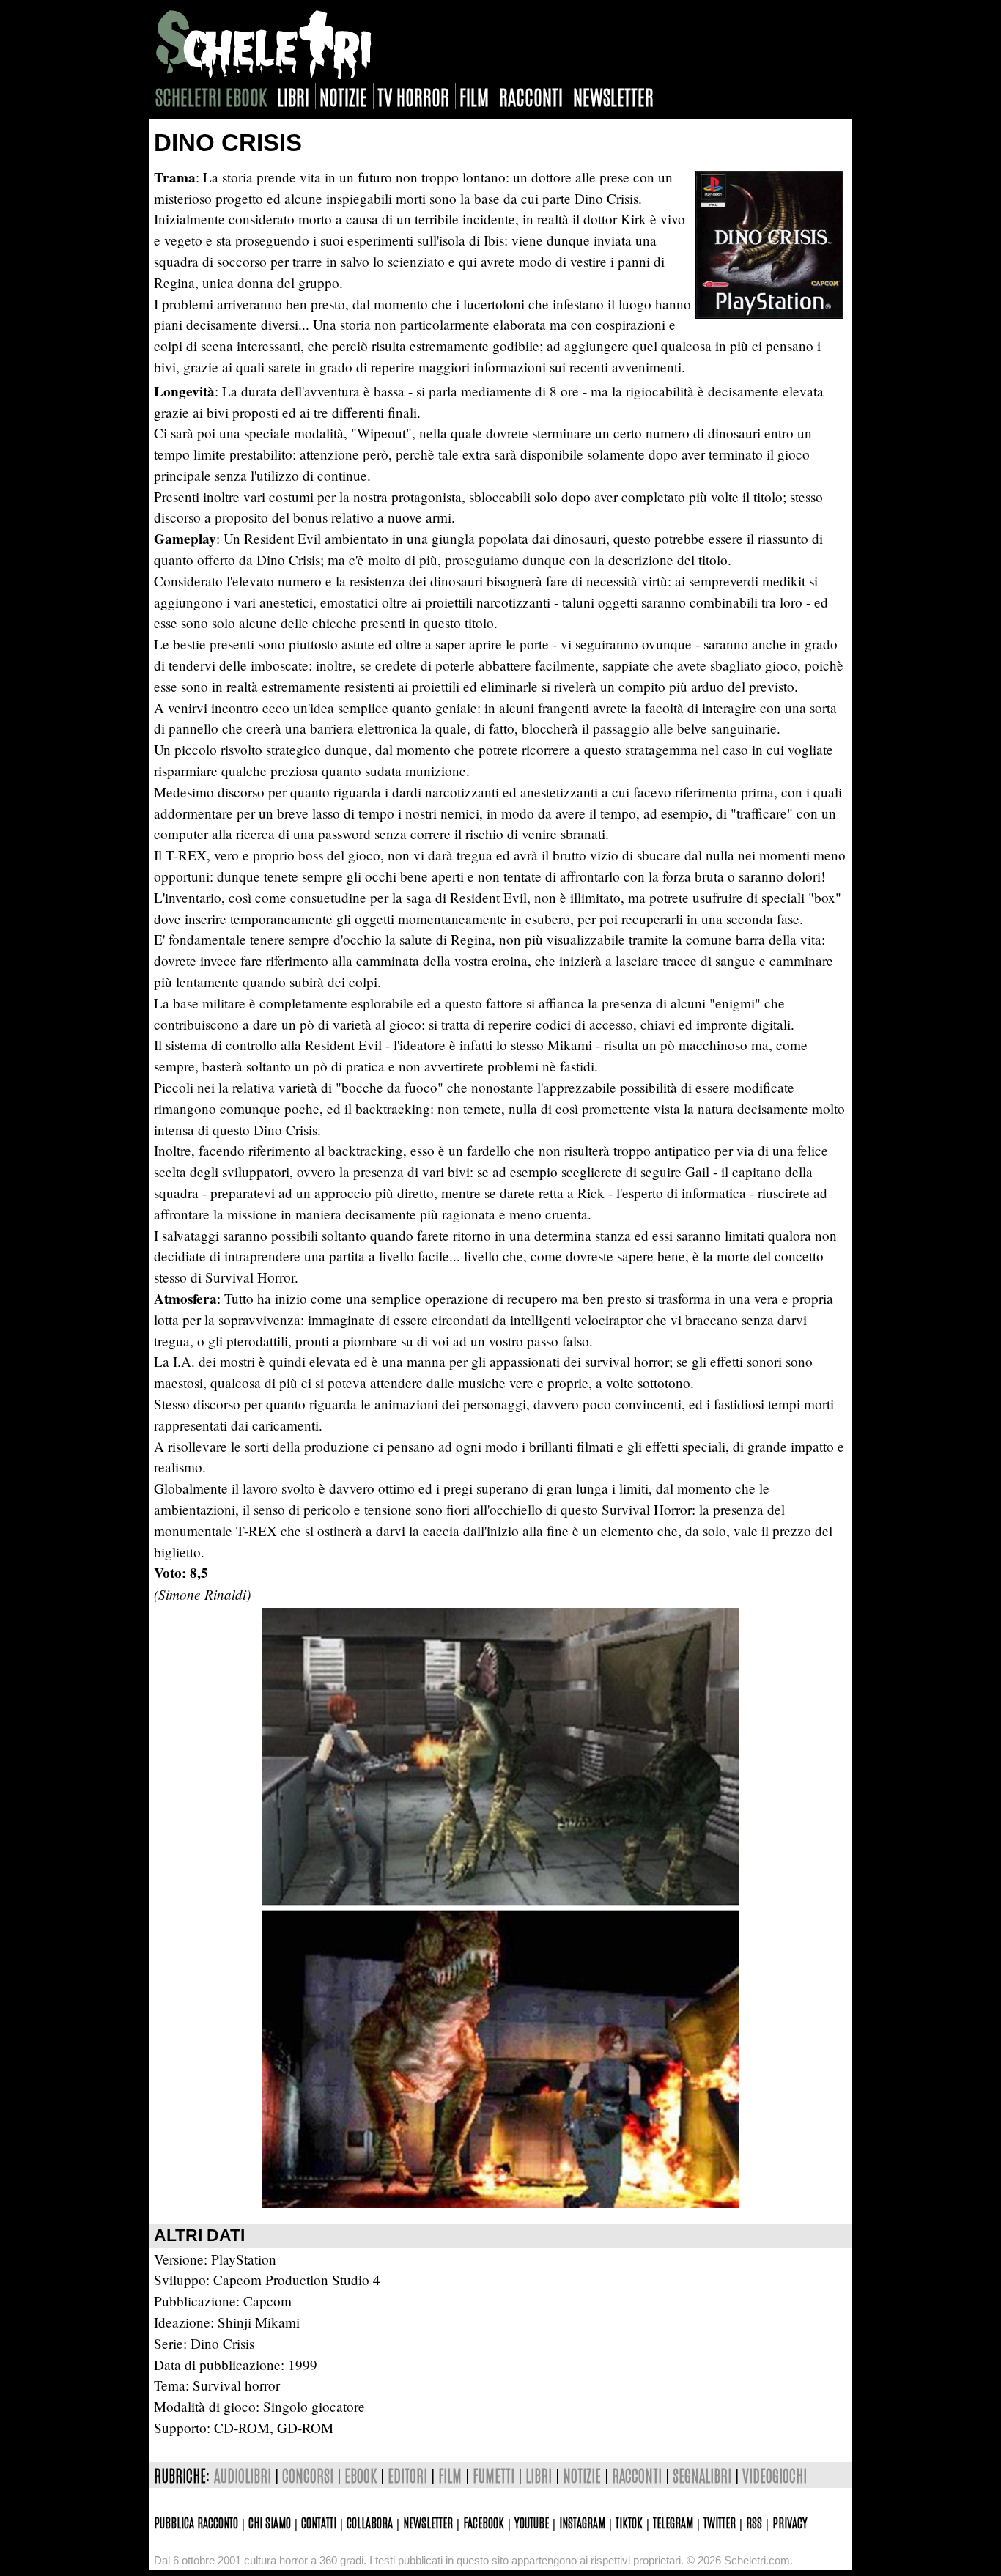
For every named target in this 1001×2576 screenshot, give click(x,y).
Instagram (582, 2522)
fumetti (494, 2475)
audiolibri (243, 2475)
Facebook (484, 2522)
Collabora (370, 2522)
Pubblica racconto (196, 2522)
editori (407, 2475)
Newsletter (428, 2522)
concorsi (308, 2475)
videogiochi (775, 2475)
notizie (343, 96)
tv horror (413, 96)
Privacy (790, 2522)
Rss (754, 2522)
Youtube (532, 2522)
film (474, 96)
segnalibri (702, 2475)
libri (293, 96)
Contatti (319, 2522)
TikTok (629, 2522)
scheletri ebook (211, 96)
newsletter (613, 96)
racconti (531, 96)
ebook (361, 2475)
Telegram (673, 2522)
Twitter (720, 2522)
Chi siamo (270, 2522)
